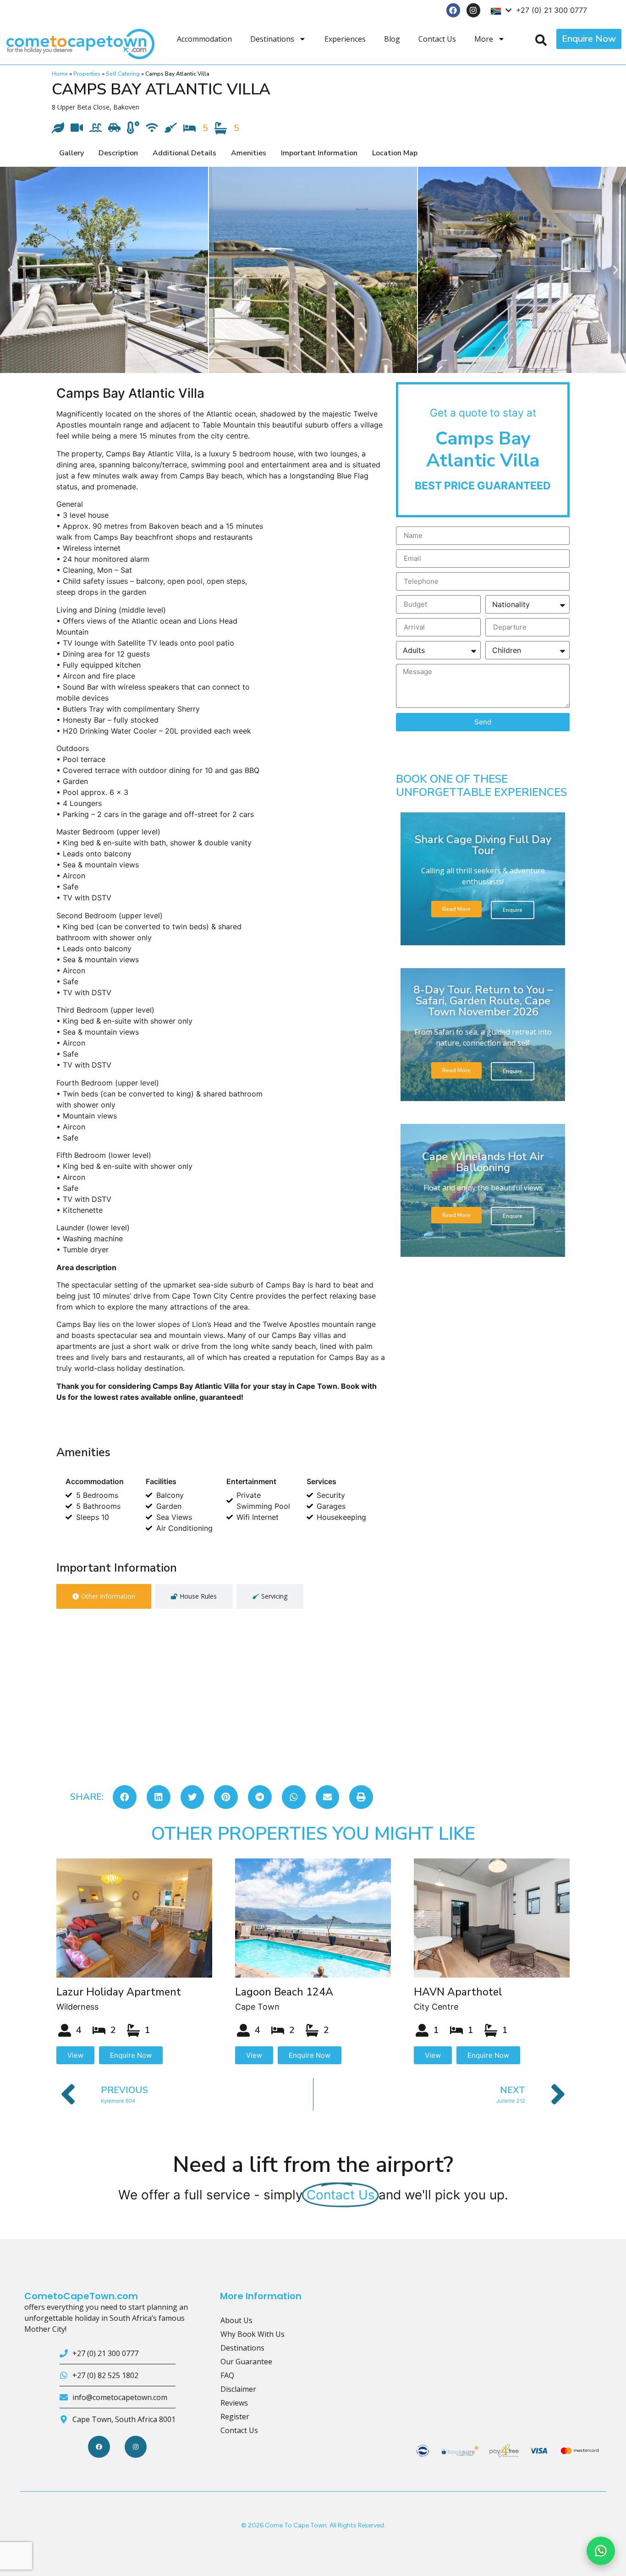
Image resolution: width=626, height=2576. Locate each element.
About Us (236, 2320)
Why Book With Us (253, 2334)
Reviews (234, 2403)
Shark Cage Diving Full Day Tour (483, 845)
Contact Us (437, 39)
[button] (10, 270)
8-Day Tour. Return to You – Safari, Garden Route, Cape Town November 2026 (483, 1001)
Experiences (345, 39)
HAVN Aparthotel (458, 1992)
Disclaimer (238, 2389)
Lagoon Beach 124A (284, 1992)
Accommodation (204, 39)
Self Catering (123, 74)
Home (60, 74)
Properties (87, 74)
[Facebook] (453, 10)
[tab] (104, 1596)
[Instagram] (474, 10)
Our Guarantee (246, 2362)
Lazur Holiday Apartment (119, 1992)
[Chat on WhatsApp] (601, 2551)
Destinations (272, 39)
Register (235, 2417)
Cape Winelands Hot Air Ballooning (483, 1162)
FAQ (227, 2375)
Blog (392, 39)
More (484, 39)
